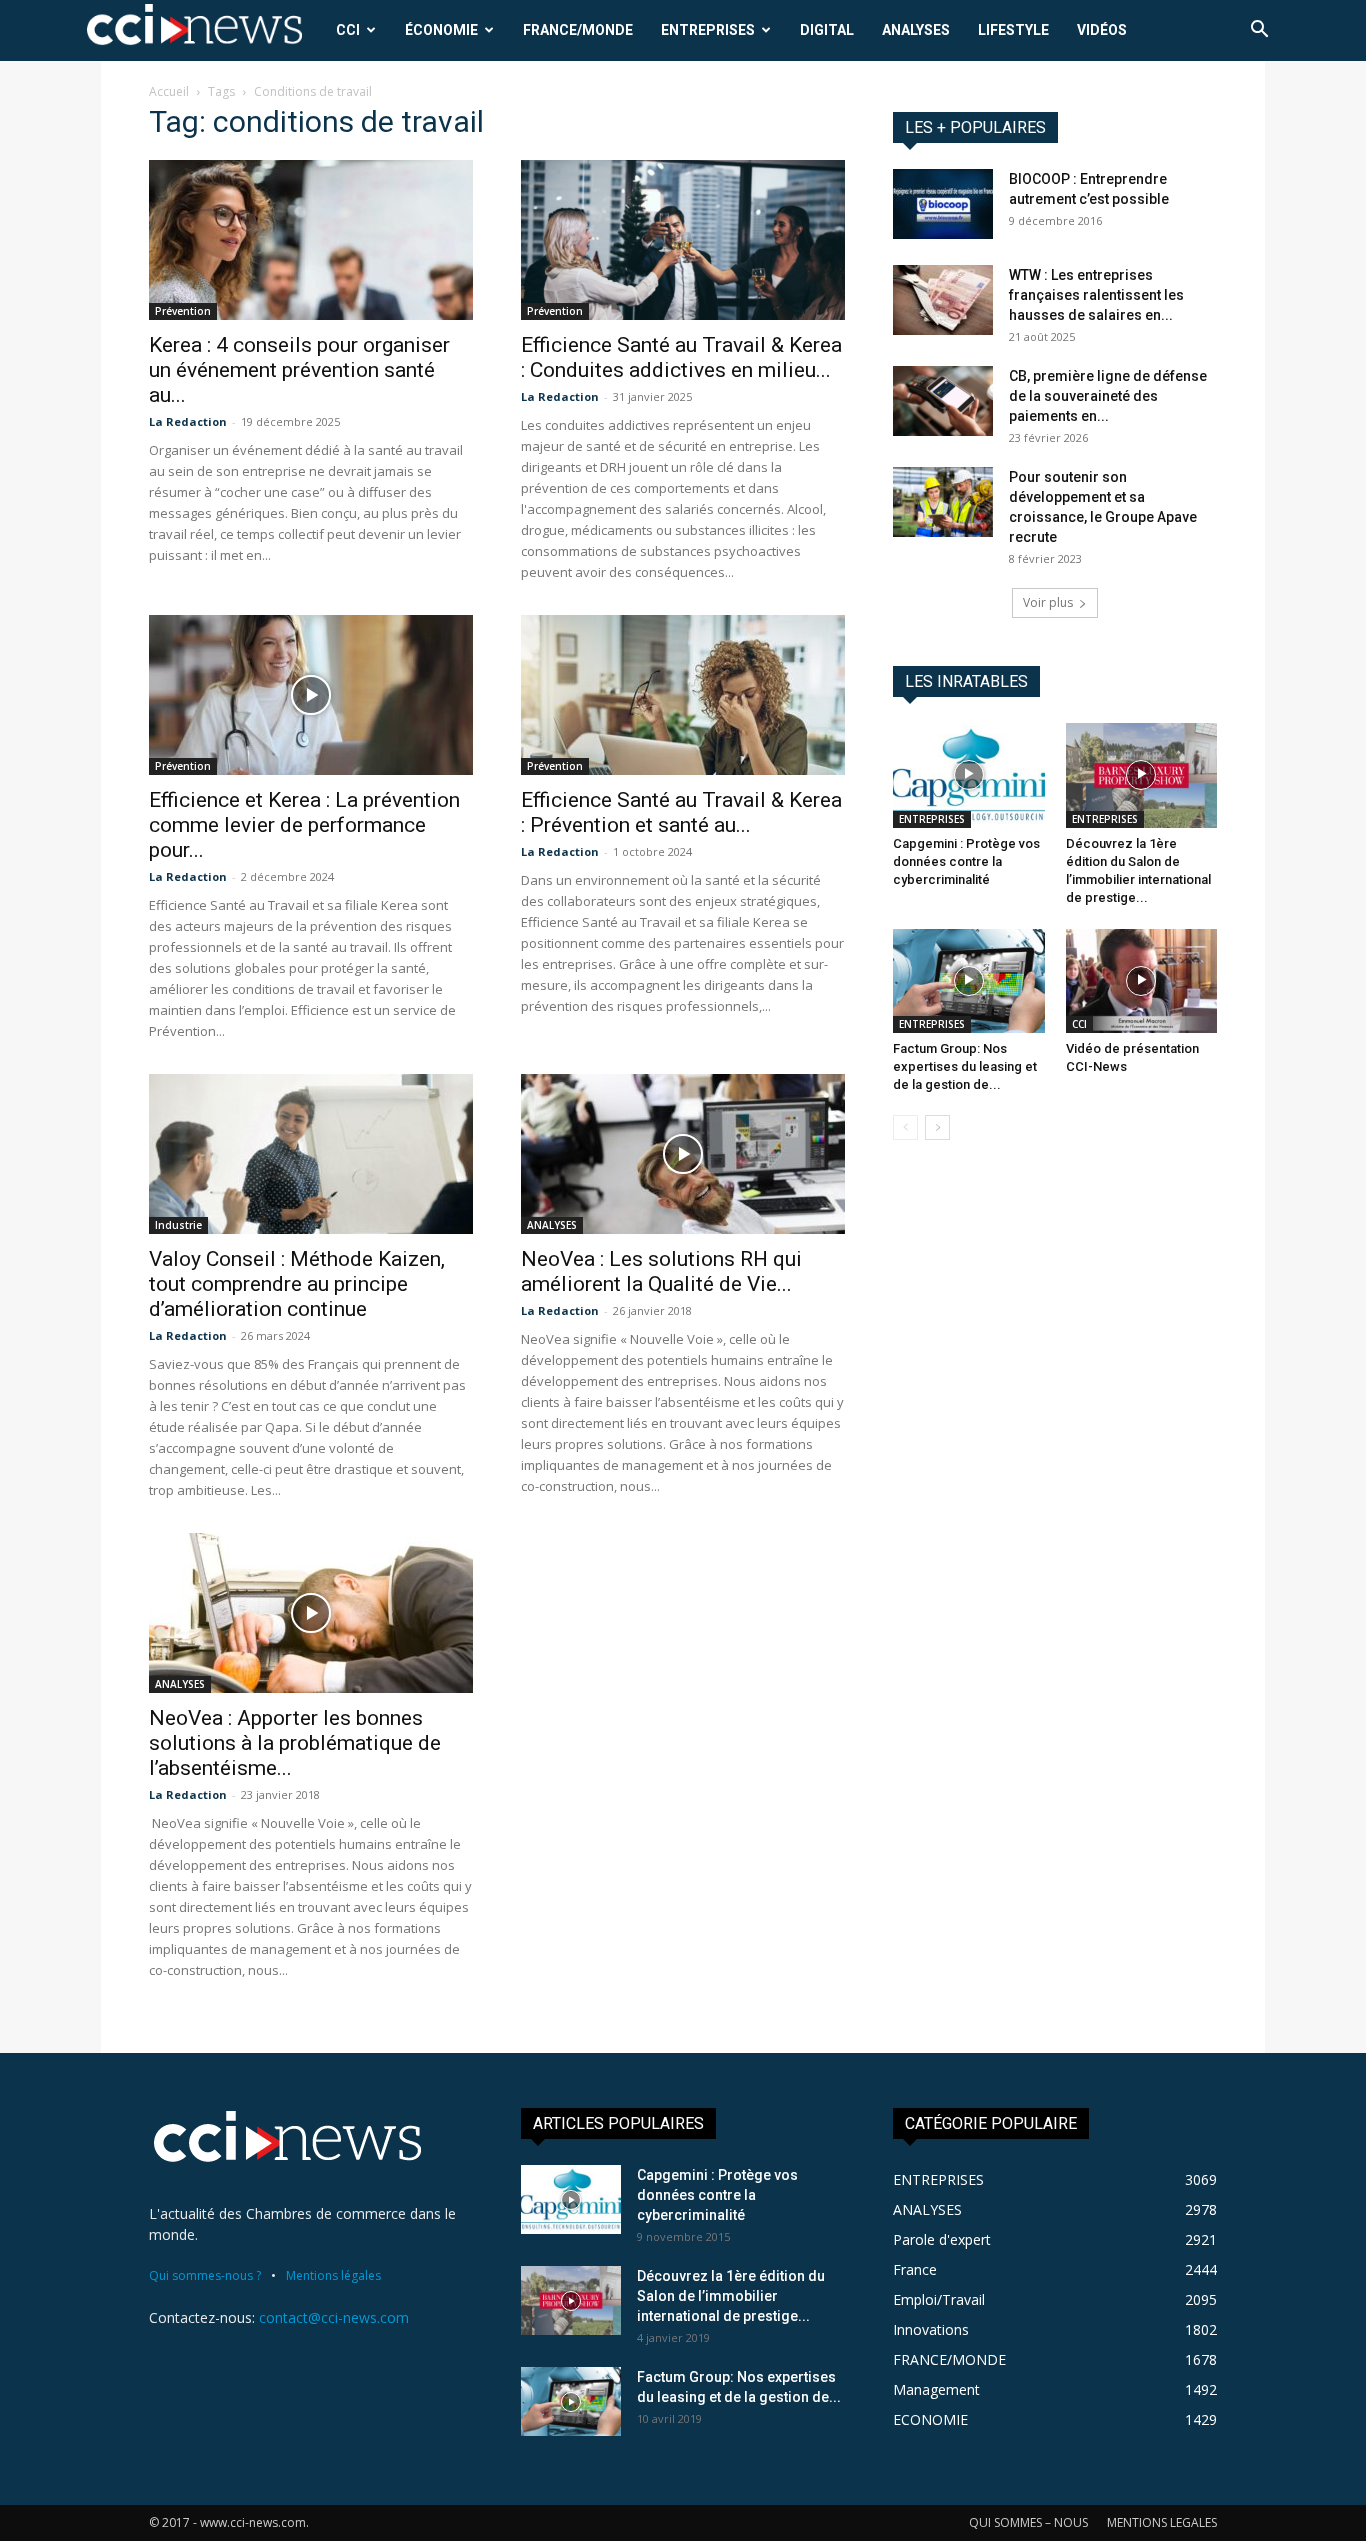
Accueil (169, 91)
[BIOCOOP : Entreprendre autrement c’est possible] (943, 204)
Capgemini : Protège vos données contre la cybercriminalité (966, 861)
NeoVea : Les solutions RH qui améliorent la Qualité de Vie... (661, 1271)
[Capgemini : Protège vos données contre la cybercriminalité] (969, 775)
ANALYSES (916, 30)
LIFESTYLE (1013, 30)
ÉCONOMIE (441, 30)
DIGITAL (827, 30)
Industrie (178, 1225)
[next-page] (937, 1127)
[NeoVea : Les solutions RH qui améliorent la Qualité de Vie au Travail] (683, 1154)
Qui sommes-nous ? (205, 2275)
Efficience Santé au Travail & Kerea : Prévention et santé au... (681, 812)
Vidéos (1102, 30)
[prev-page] (905, 1127)
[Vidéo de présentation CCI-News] (1142, 981)
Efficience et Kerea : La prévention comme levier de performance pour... (304, 825)
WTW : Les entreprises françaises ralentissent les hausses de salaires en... (1096, 295)
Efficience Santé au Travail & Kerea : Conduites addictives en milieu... (681, 357)
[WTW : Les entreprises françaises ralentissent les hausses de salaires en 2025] (943, 300)
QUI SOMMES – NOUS (1028, 2522)
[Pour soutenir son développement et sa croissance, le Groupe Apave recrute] (943, 502)
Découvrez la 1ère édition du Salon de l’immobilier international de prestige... (731, 2296)
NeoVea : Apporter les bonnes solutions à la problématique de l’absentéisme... (295, 1743)
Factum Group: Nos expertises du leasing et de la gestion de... (965, 1066)
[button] (1259, 31)
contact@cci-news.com (334, 2317)
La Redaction (188, 421)
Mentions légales (333, 2275)
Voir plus (1048, 602)
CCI (348, 30)
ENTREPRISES (708, 30)
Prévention (183, 311)
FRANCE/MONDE (578, 30)
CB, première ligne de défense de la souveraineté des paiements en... (1108, 396)
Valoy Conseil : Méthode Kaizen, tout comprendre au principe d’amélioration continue (297, 1284)
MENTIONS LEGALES (1162, 2522)
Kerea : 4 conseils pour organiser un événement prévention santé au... (299, 370)
